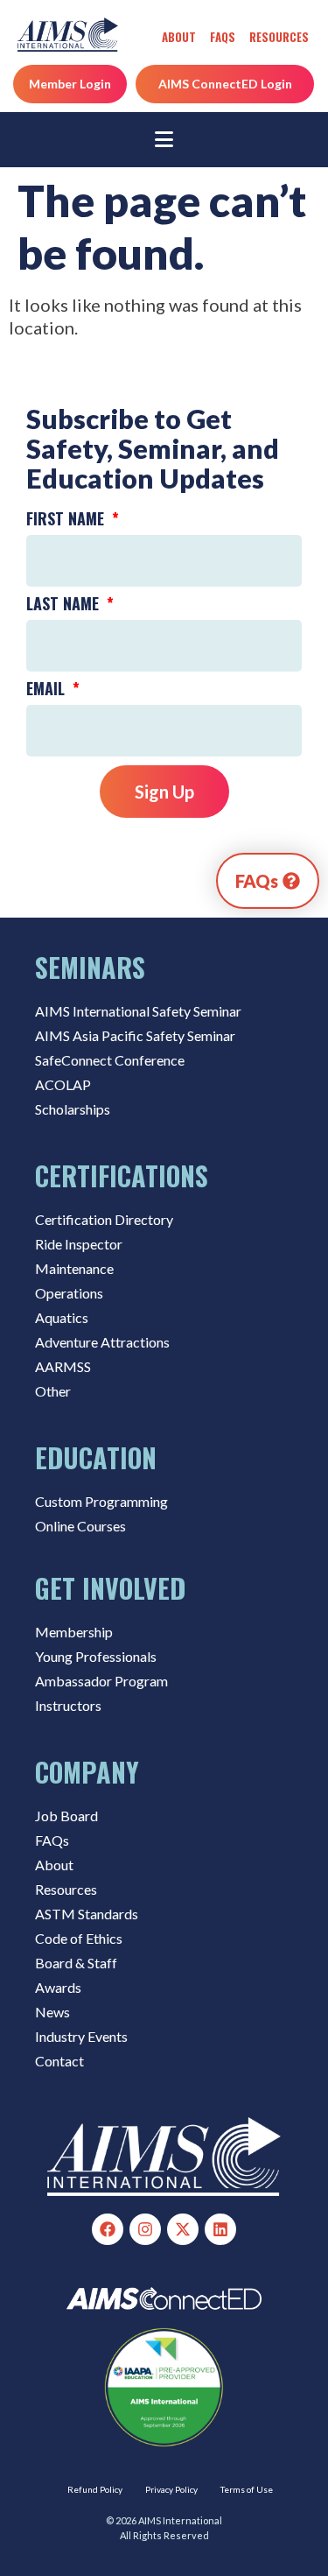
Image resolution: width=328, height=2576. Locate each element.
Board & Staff (76, 1963)
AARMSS (63, 1366)
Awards (58, 1987)
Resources (279, 37)
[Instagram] (145, 2229)
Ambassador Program (101, 1681)
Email (48, 690)
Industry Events (81, 2036)
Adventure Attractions (102, 1342)
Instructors (68, 1705)
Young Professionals (96, 1656)
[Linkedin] (220, 2229)
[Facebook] (108, 2229)
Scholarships (73, 1109)
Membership (74, 1632)
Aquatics (62, 1317)
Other (53, 1391)
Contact (59, 2061)
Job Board (66, 1816)
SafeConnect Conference (110, 1060)
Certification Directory (104, 1219)
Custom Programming (101, 1501)
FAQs (223, 37)
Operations (69, 1293)
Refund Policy (95, 2489)
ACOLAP (63, 1084)
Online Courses (80, 1526)
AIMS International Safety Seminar (138, 1011)
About (179, 37)
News (52, 2012)
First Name (67, 520)
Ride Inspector (79, 1244)
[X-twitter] (183, 2229)
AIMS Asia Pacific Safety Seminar (135, 1035)
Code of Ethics (79, 1938)
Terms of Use (247, 2489)
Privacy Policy (171, 2489)
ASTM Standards (87, 1914)
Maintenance (74, 1268)
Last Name (65, 605)
